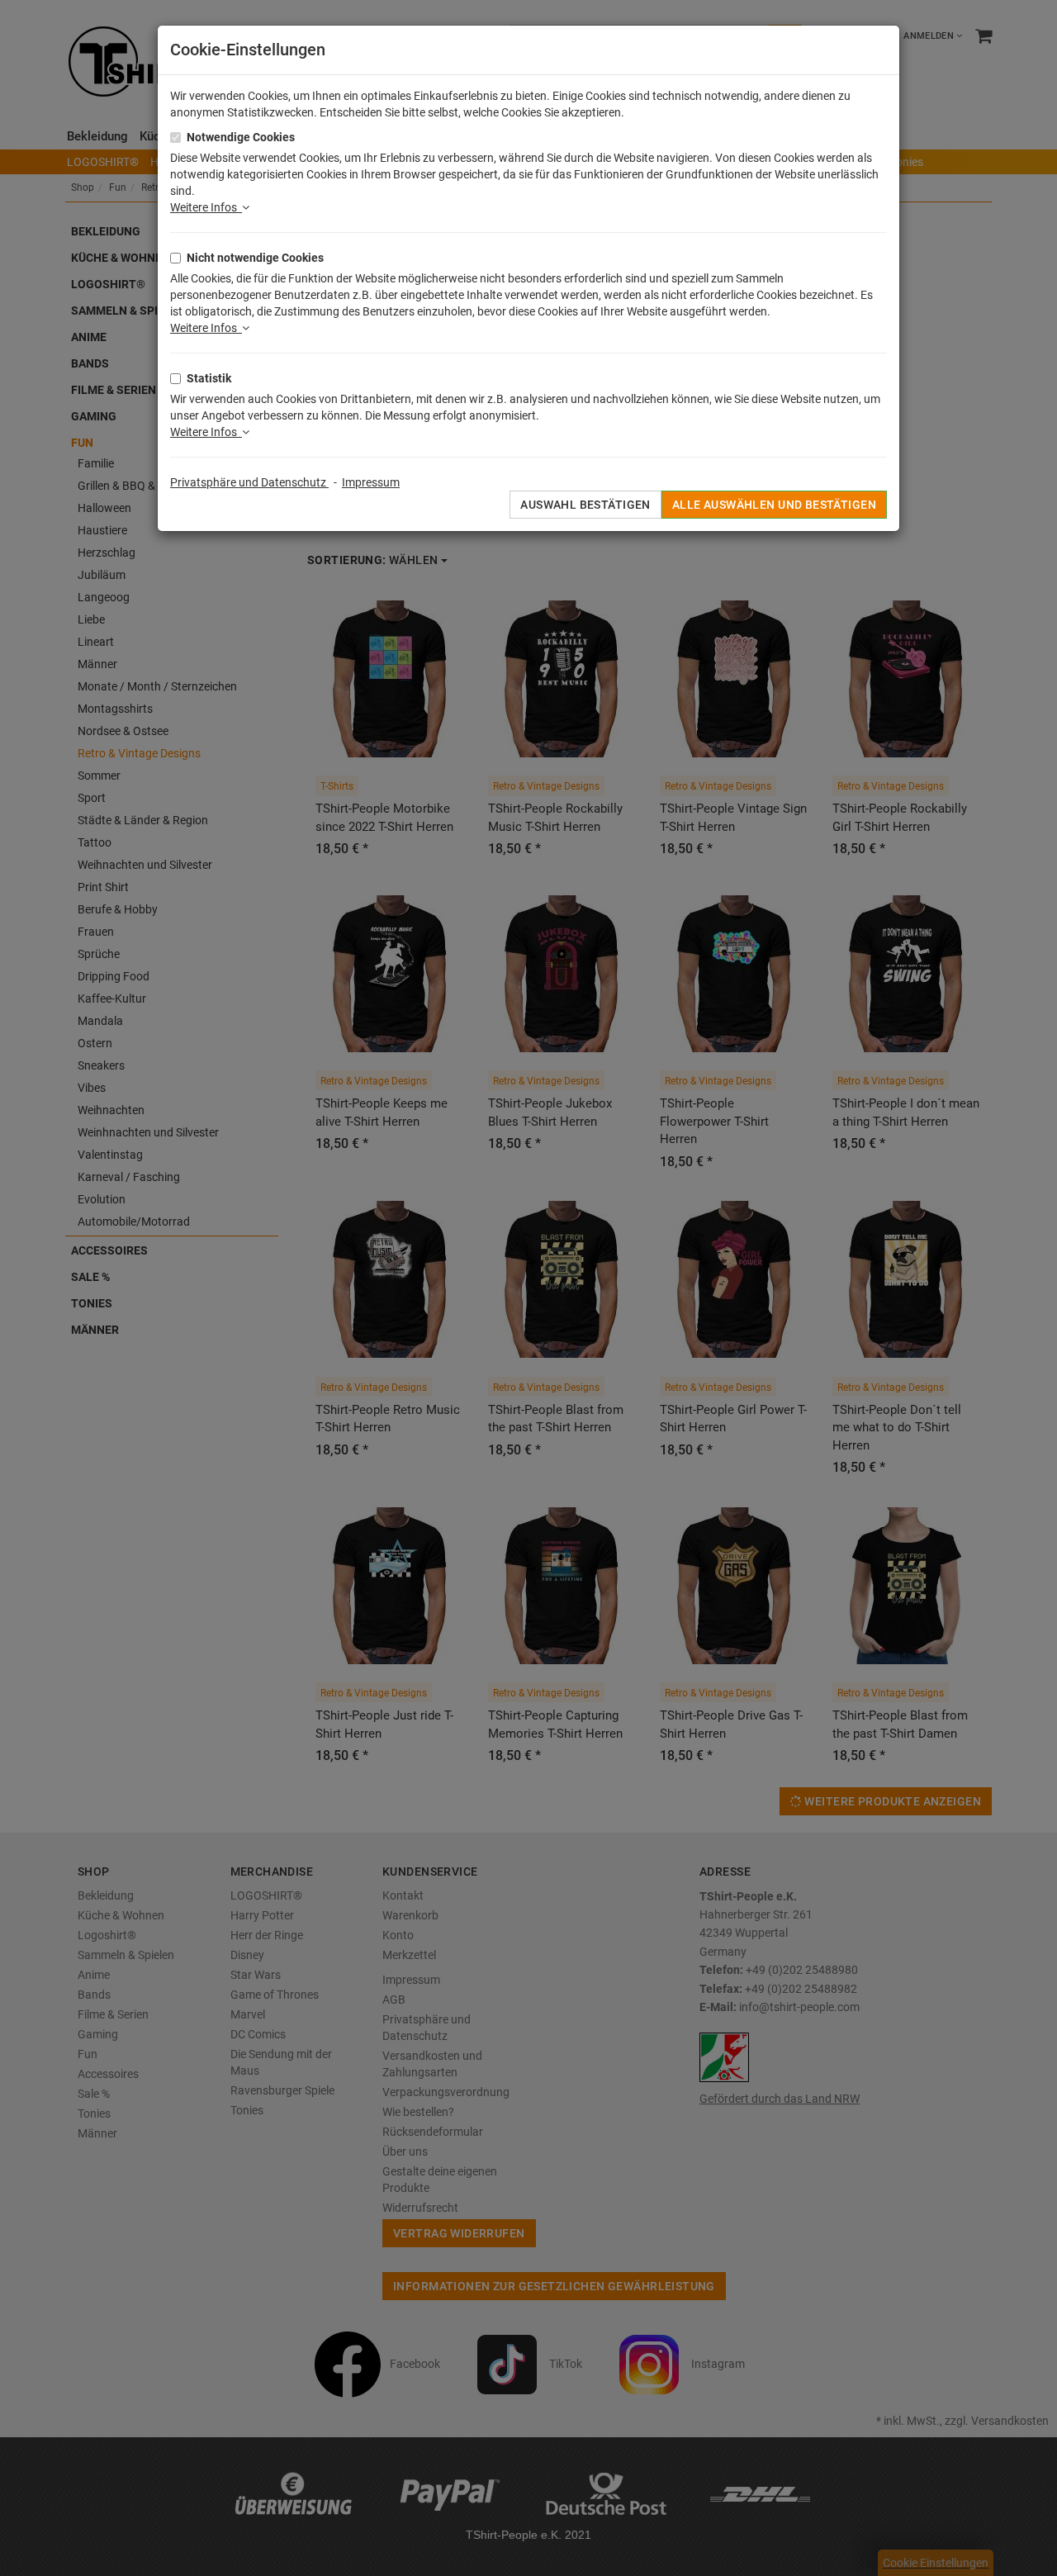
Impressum (371, 482)
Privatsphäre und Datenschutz (249, 482)
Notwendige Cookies (241, 137)
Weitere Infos (206, 207)
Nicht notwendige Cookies (255, 258)
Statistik (209, 378)
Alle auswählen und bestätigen (774, 505)
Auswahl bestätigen (585, 505)
